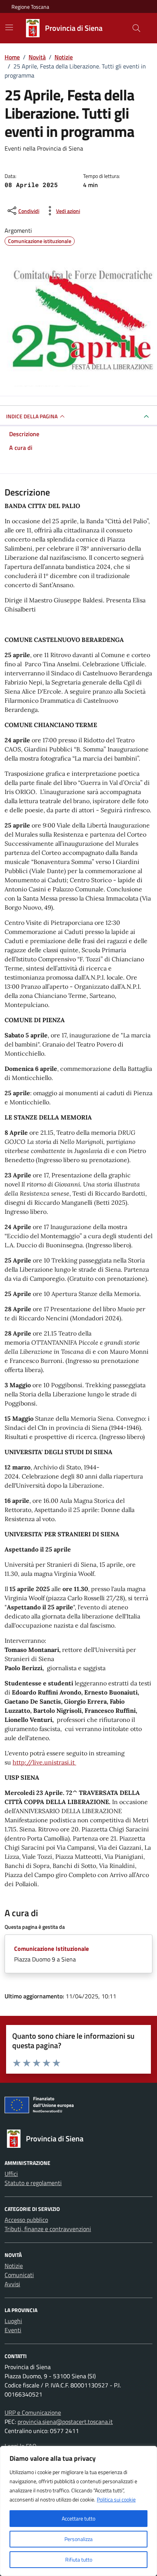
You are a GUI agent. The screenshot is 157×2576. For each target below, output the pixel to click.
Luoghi (13, 2321)
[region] (78, 2511)
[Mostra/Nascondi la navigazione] (9, 27)
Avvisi (12, 2284)
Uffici (11, 2174)
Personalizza (78, 2539)
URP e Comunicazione (33, 2412)
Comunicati (19, 2275)
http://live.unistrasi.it (44, 1762)
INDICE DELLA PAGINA (32, 416)
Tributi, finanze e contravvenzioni (48, 2229)
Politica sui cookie (116, 2499)
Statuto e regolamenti (33, 2183)
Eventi (13, 2330)
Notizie (14, 2266)
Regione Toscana (30, 7)
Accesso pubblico (26, 2220)
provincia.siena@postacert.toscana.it (65, 2422)
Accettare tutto (78, 2518)
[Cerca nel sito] (136, 28)
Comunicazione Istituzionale (51, 1949)
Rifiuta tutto (79, 2559)
